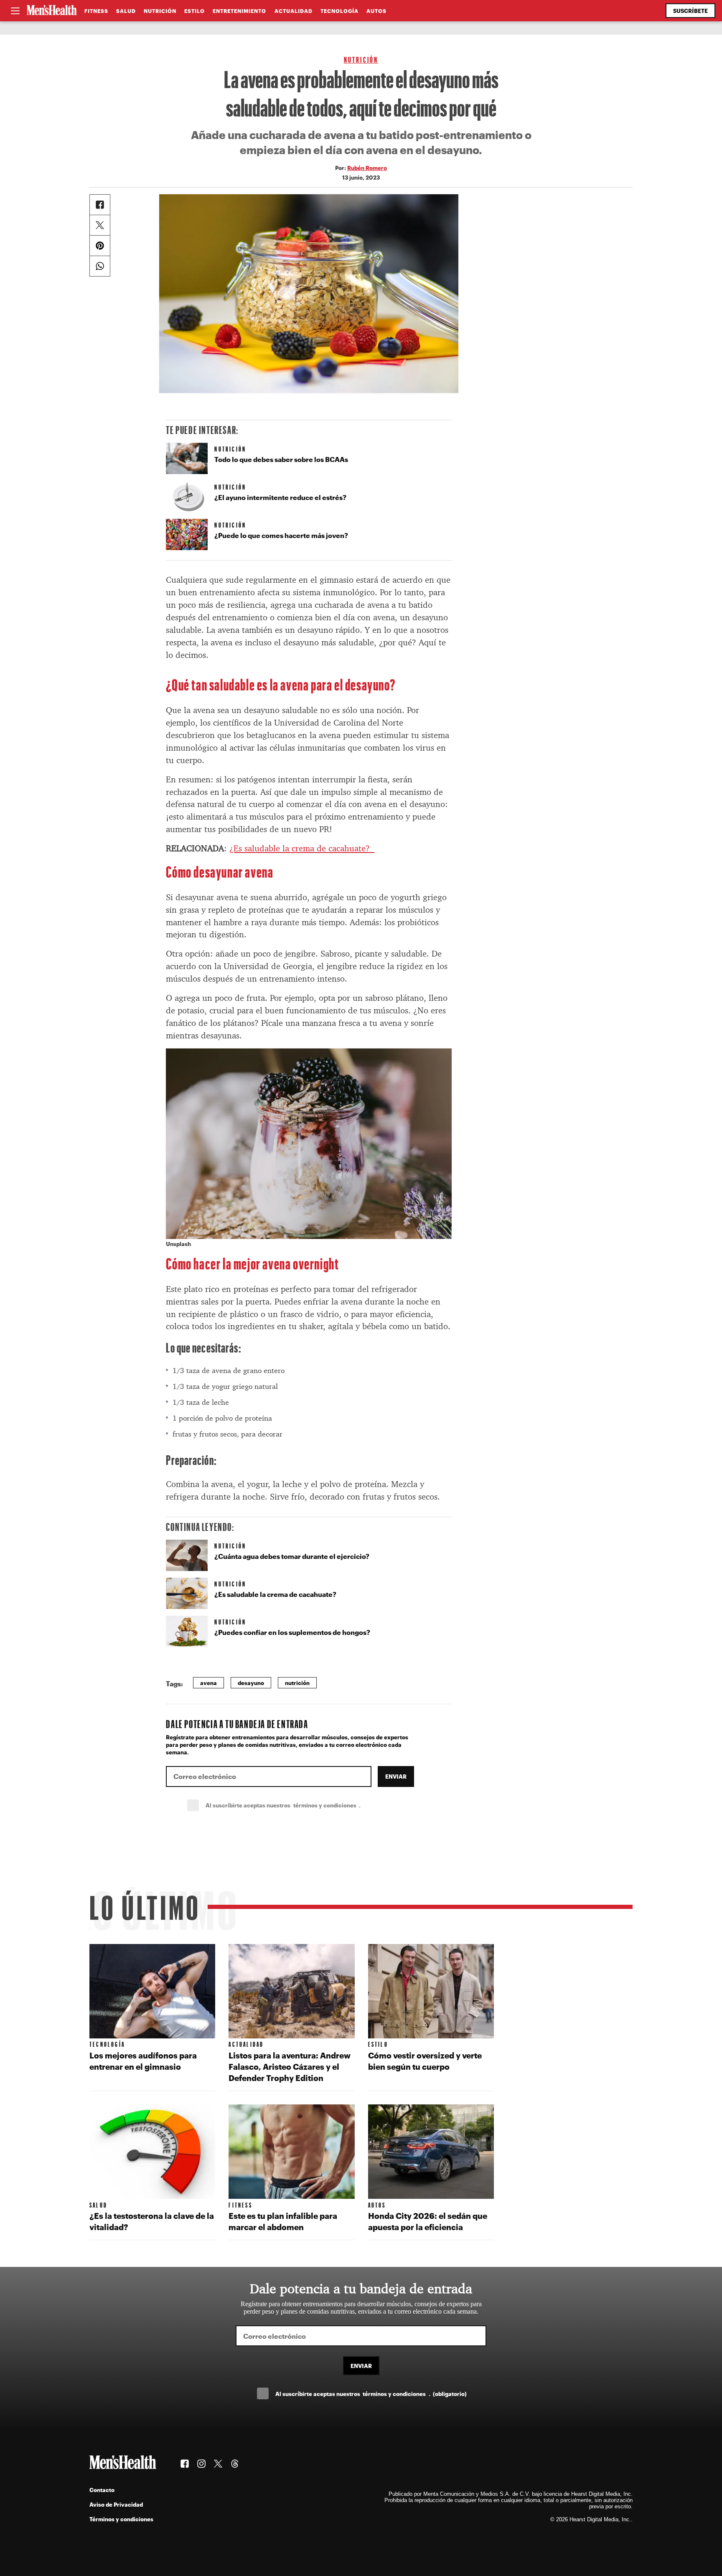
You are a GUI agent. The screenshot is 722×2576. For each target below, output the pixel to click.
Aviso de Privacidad (116, 2504)
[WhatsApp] (100, 266)
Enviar (396, 1776)
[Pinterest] (100, 246)
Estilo (194, 11)
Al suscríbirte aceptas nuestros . (301, 1805)
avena (208, 1683)
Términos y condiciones (121, 2519)
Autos (376, 11)
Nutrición (160, 11)
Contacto (102, 2490)
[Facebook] (100, 205)
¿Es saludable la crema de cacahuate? (302, 848)
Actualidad (294, 11)
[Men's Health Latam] (52, 11)
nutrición (297, 1683)
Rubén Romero (367, 168)
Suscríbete (690, 11)
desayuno (251, 1683)
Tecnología (339, 11)
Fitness (96, 11)
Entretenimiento (239, 11)
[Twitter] (100, 225)
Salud (126, 11)
